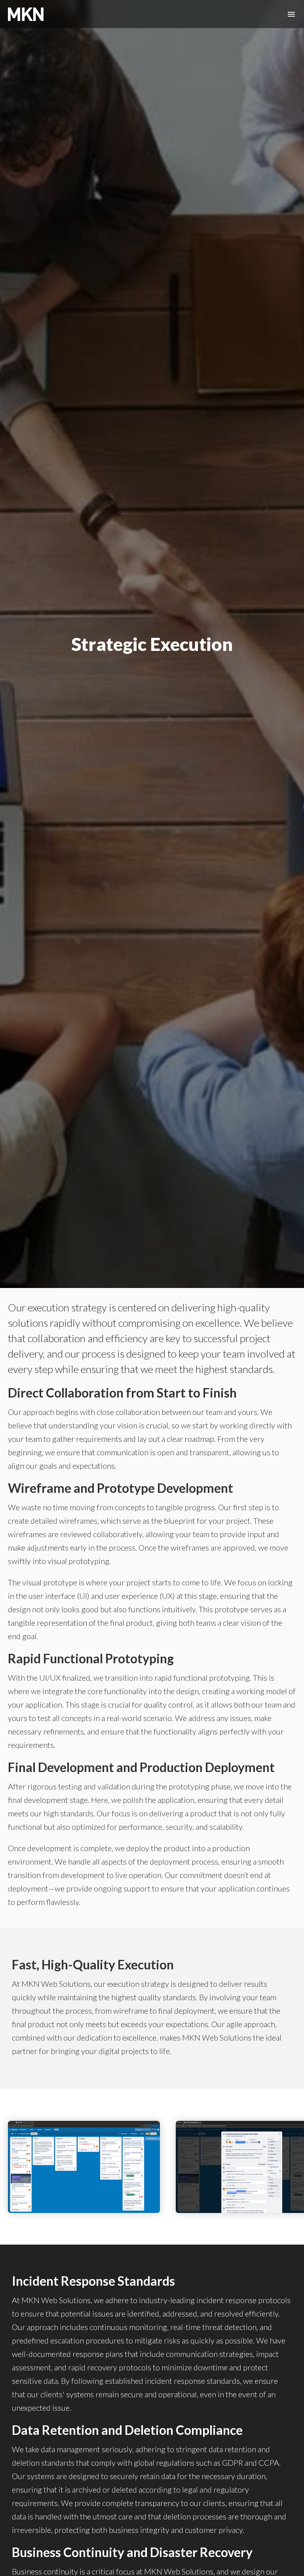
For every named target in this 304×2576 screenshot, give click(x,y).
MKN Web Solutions (28, 14)
